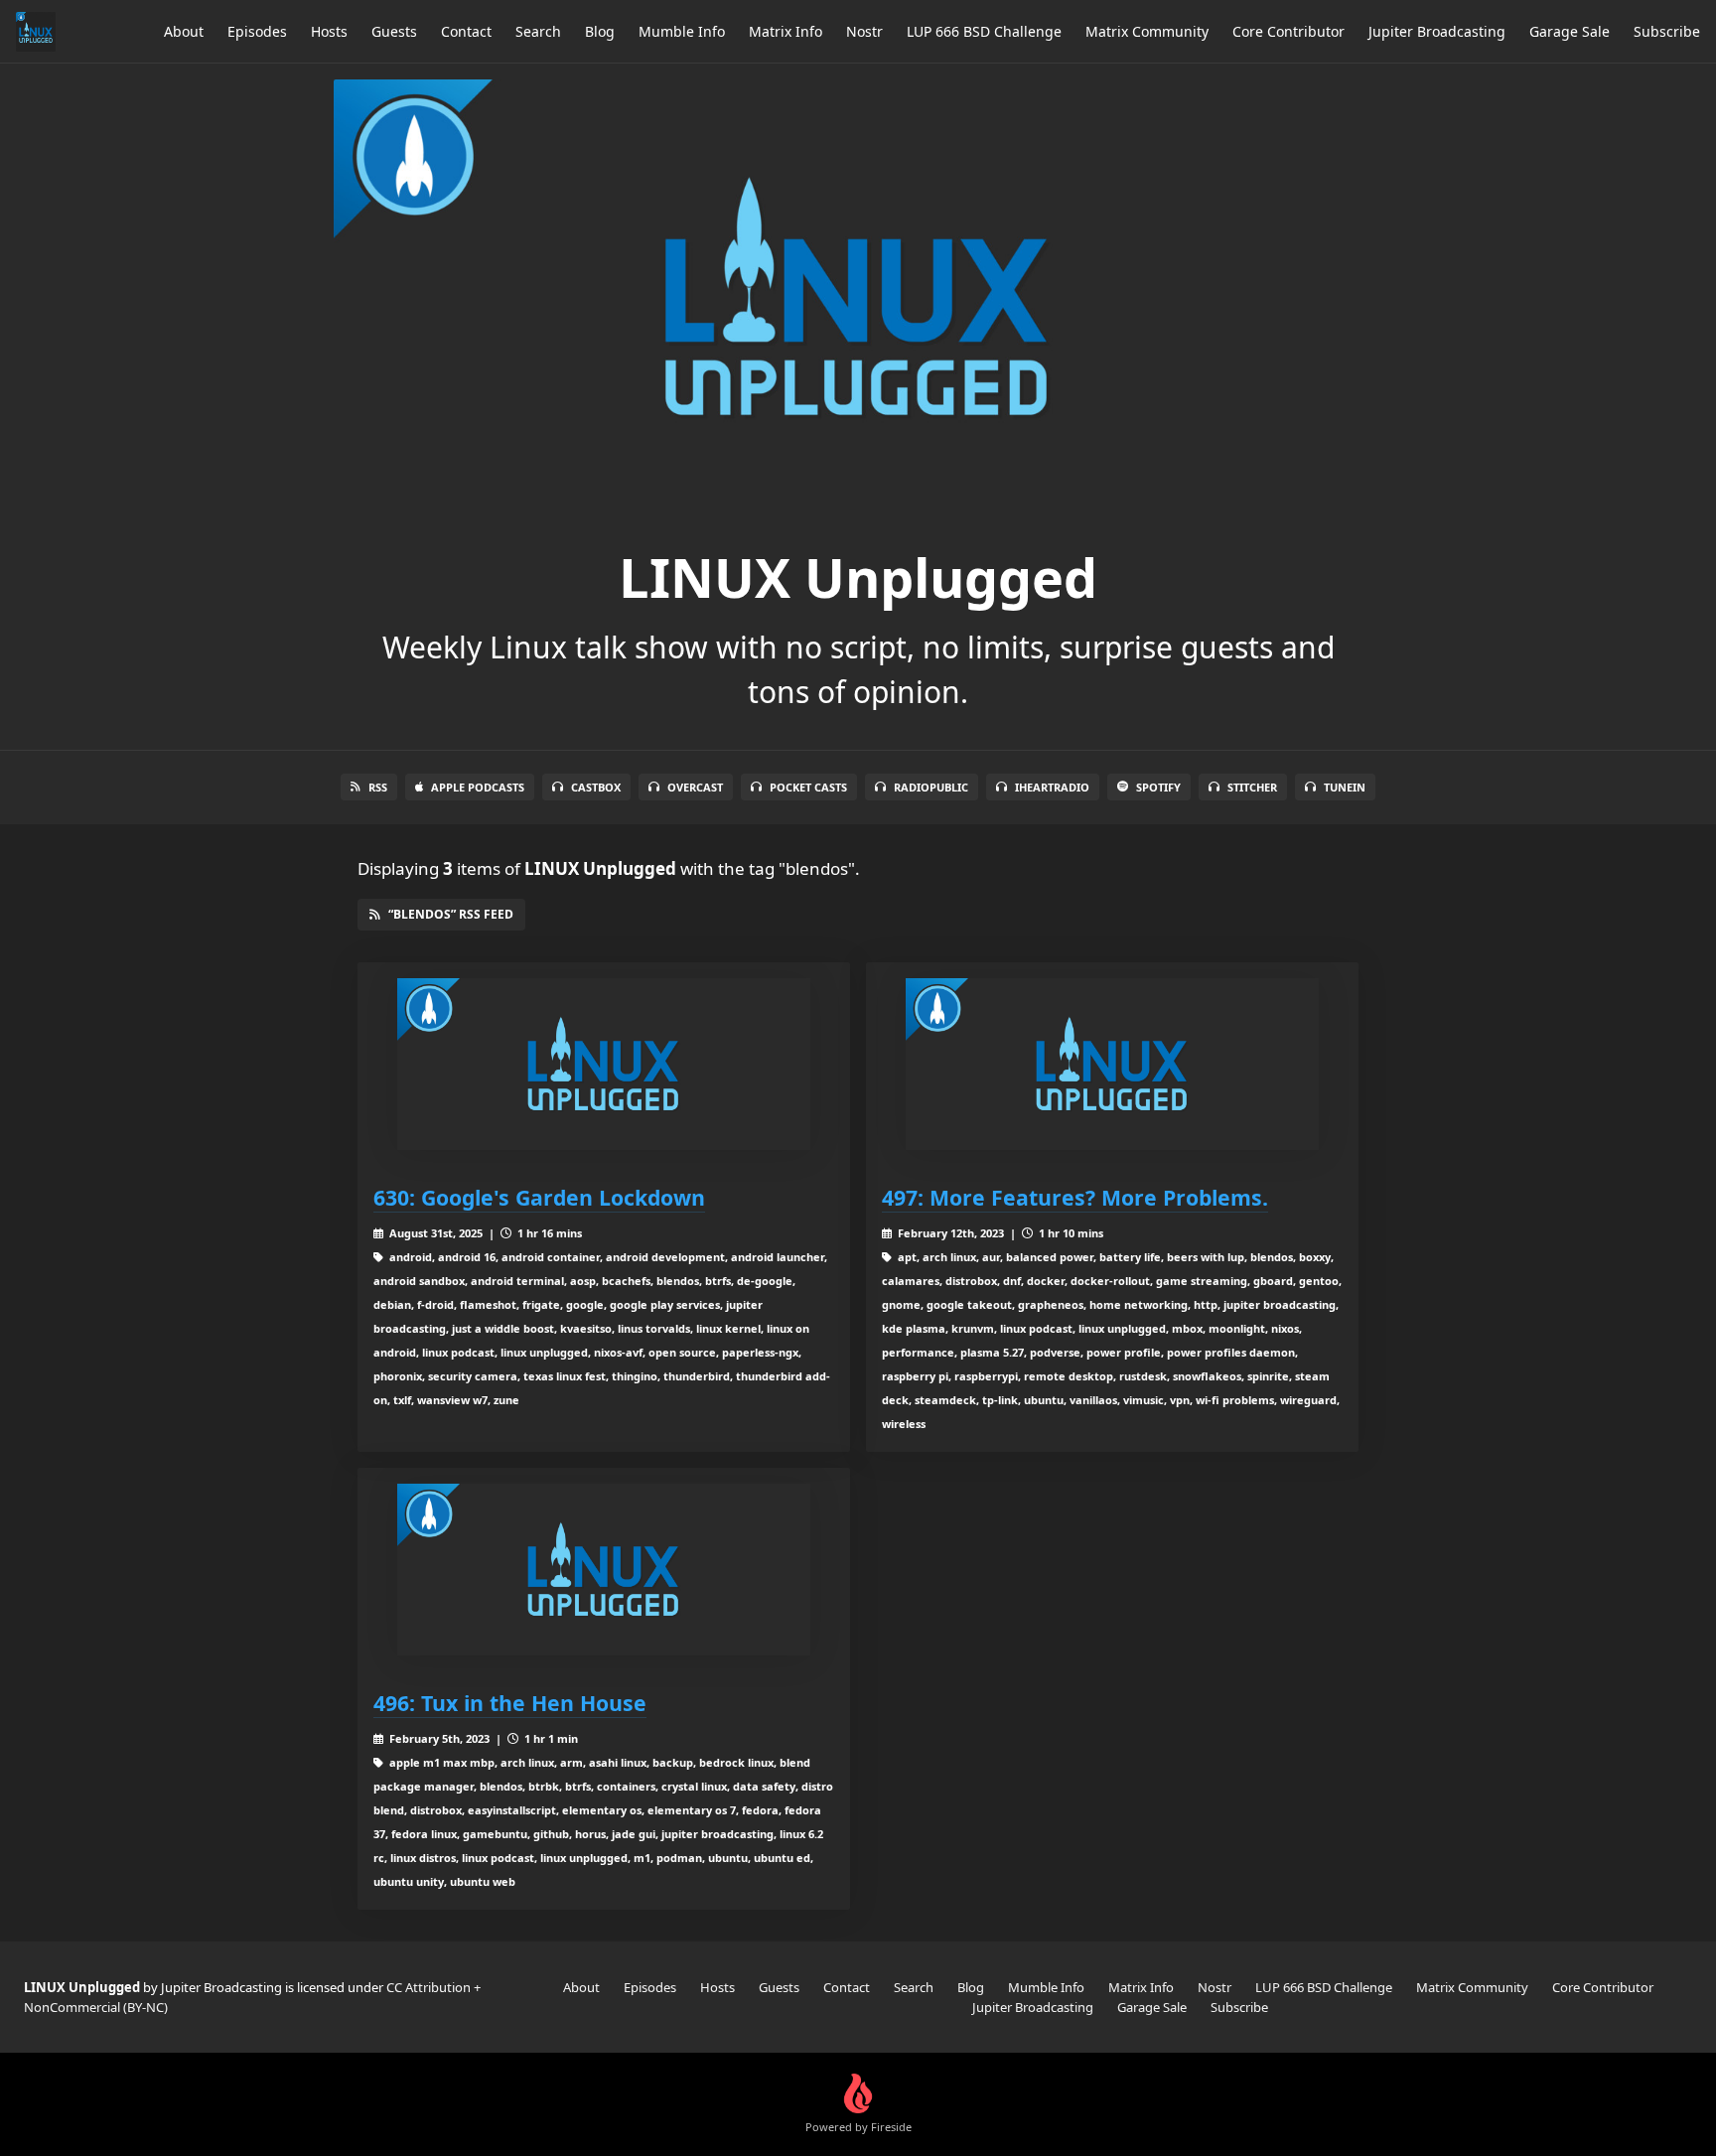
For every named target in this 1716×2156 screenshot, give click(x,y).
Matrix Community (1147, 31)
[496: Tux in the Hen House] (604, 1570)
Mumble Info (682, 31)
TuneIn (1345, 787)
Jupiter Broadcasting (1437, 31)
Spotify (1158, 787)
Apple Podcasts (478, 787)
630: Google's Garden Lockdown (539, 1197)
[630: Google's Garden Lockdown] (604, 1064)
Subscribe (1667, 31)
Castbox (596, 787)
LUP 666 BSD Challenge (984, 31)
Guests (394, 31)
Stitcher (1252, 787)
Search (538, 31)
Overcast (695, 787)
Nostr (864, 31)
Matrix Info (786, 31)
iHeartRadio (1052, 787)
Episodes (257, 31)
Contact (466, 31)
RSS (378, 787)
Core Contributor (1288, 31)
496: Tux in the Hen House (510, 1703)
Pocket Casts (808, 787)
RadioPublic (931, 787)
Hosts (329, 31)
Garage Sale (1570, 31)
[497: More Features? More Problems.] (1112, 1064)
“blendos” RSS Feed (451, 914)
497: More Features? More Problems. (1075, 1197)
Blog (600, 31)
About (184, 31)
